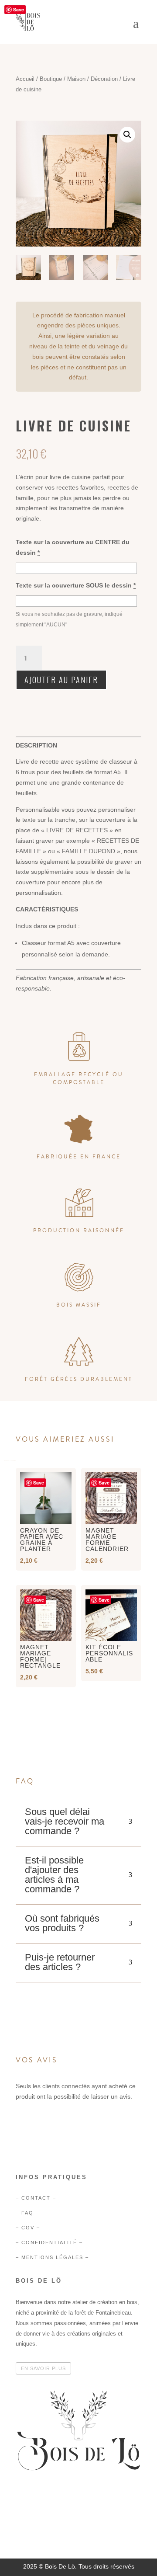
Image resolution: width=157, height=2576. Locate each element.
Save (19, 9)
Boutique (51, 79)
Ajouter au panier (61, 680)
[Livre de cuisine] (78, 2513)
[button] (127, 135)
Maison (76, 79)
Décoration (104, 79)
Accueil (25, 79)
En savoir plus (43, 2368)
